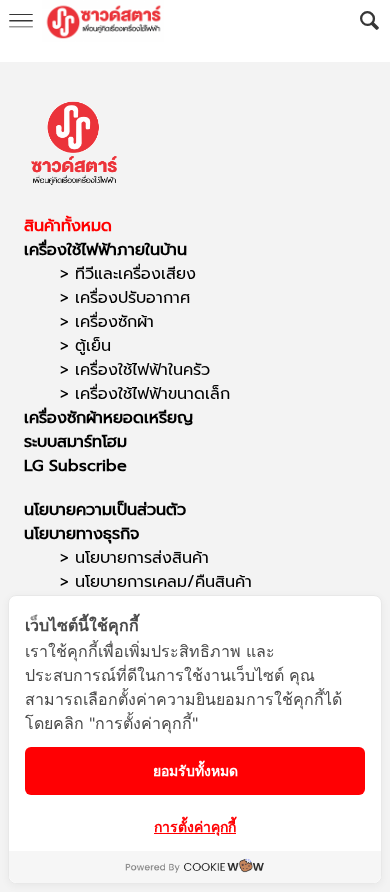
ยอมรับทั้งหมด (195, 770)
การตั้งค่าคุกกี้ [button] (195, 826)
